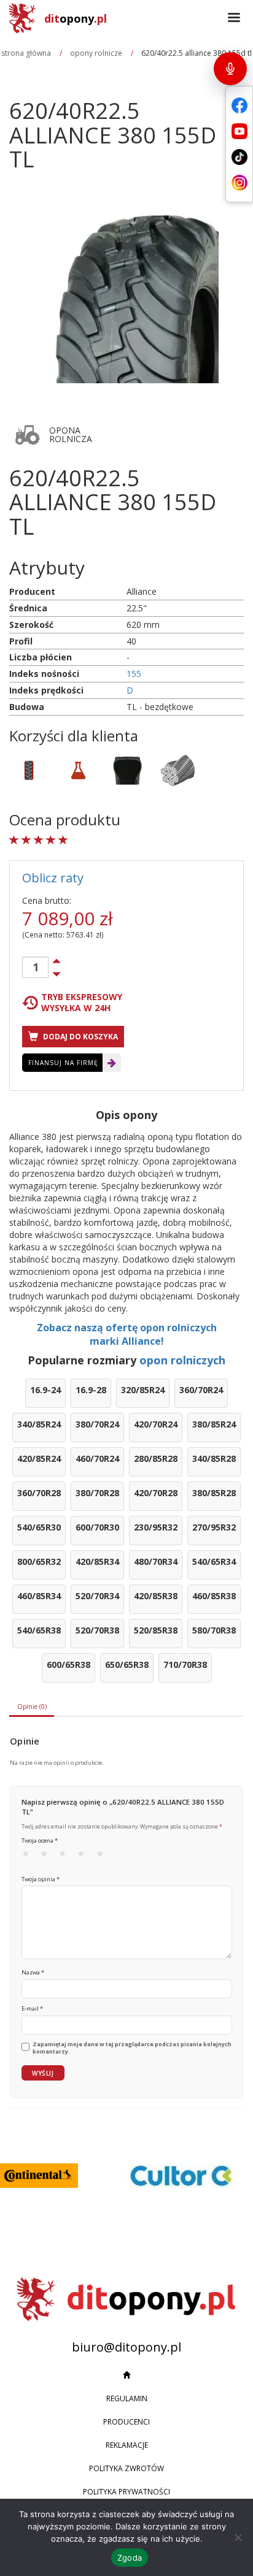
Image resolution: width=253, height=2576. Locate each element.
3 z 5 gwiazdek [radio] (66, 1856)
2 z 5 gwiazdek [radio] (48, 1856)
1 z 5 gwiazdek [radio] (29, 1856)
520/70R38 (97, 1630)
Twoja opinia (41, 1879)
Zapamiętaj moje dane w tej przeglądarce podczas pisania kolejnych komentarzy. (132, 2048)
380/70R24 (97, 1424)
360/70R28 (39, 1493)
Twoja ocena (40, 1840)
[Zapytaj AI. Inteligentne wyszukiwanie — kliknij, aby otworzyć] (230, 69)
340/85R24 (39, 1424)
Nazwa (33, 1972)
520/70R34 (97, 1596)
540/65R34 (214, 1561)
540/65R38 (39, 1630)
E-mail (32, 2008)
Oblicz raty (53, 878)
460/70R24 (97, 1458)
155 (134, 674)
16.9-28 (91, 1390)
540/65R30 (39, 1527)
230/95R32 (156, 1527)
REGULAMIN (127, 2398)
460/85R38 (214, 1596)
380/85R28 (214, 1493)
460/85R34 (39, 1596)
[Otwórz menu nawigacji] (234, 18)
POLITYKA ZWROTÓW (126, 2468)
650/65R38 (127, 1664)
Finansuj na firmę (63, 1063)
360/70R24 (201, 1390)
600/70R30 (97, 1527)
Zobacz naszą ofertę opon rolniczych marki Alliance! (127, 1335)
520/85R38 (156, 1630)
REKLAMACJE (127, 2445)
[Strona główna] (126, 2375)
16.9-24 (45, 1390)
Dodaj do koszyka (80, 1037)
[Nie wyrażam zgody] (238, 2537)
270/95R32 (214, 1527)
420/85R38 (156, 1596)
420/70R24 (156, 1424)
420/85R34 (97, 1561)
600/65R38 (68, 1664)
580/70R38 (214, 1630)
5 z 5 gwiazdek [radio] (104, 1856)
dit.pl (76, 18)
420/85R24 (39, 1458)
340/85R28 (214, 1458)
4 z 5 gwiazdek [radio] (85, 1856)
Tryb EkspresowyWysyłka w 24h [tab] (82, 1003)
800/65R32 (39, 1561)
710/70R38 (185, 1664)
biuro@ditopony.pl (126, 2347)
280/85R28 (156, 1458)
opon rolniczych (182, 1360)
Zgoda (130, 2558)
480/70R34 (156, 1561)
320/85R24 (143, 1390)
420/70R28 (156, 1493)
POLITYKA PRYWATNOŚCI (126, 2492)
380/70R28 (97, 1493)
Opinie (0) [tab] (32, 1707)
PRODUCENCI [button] (126, 2422)
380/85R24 (214, 1424)
